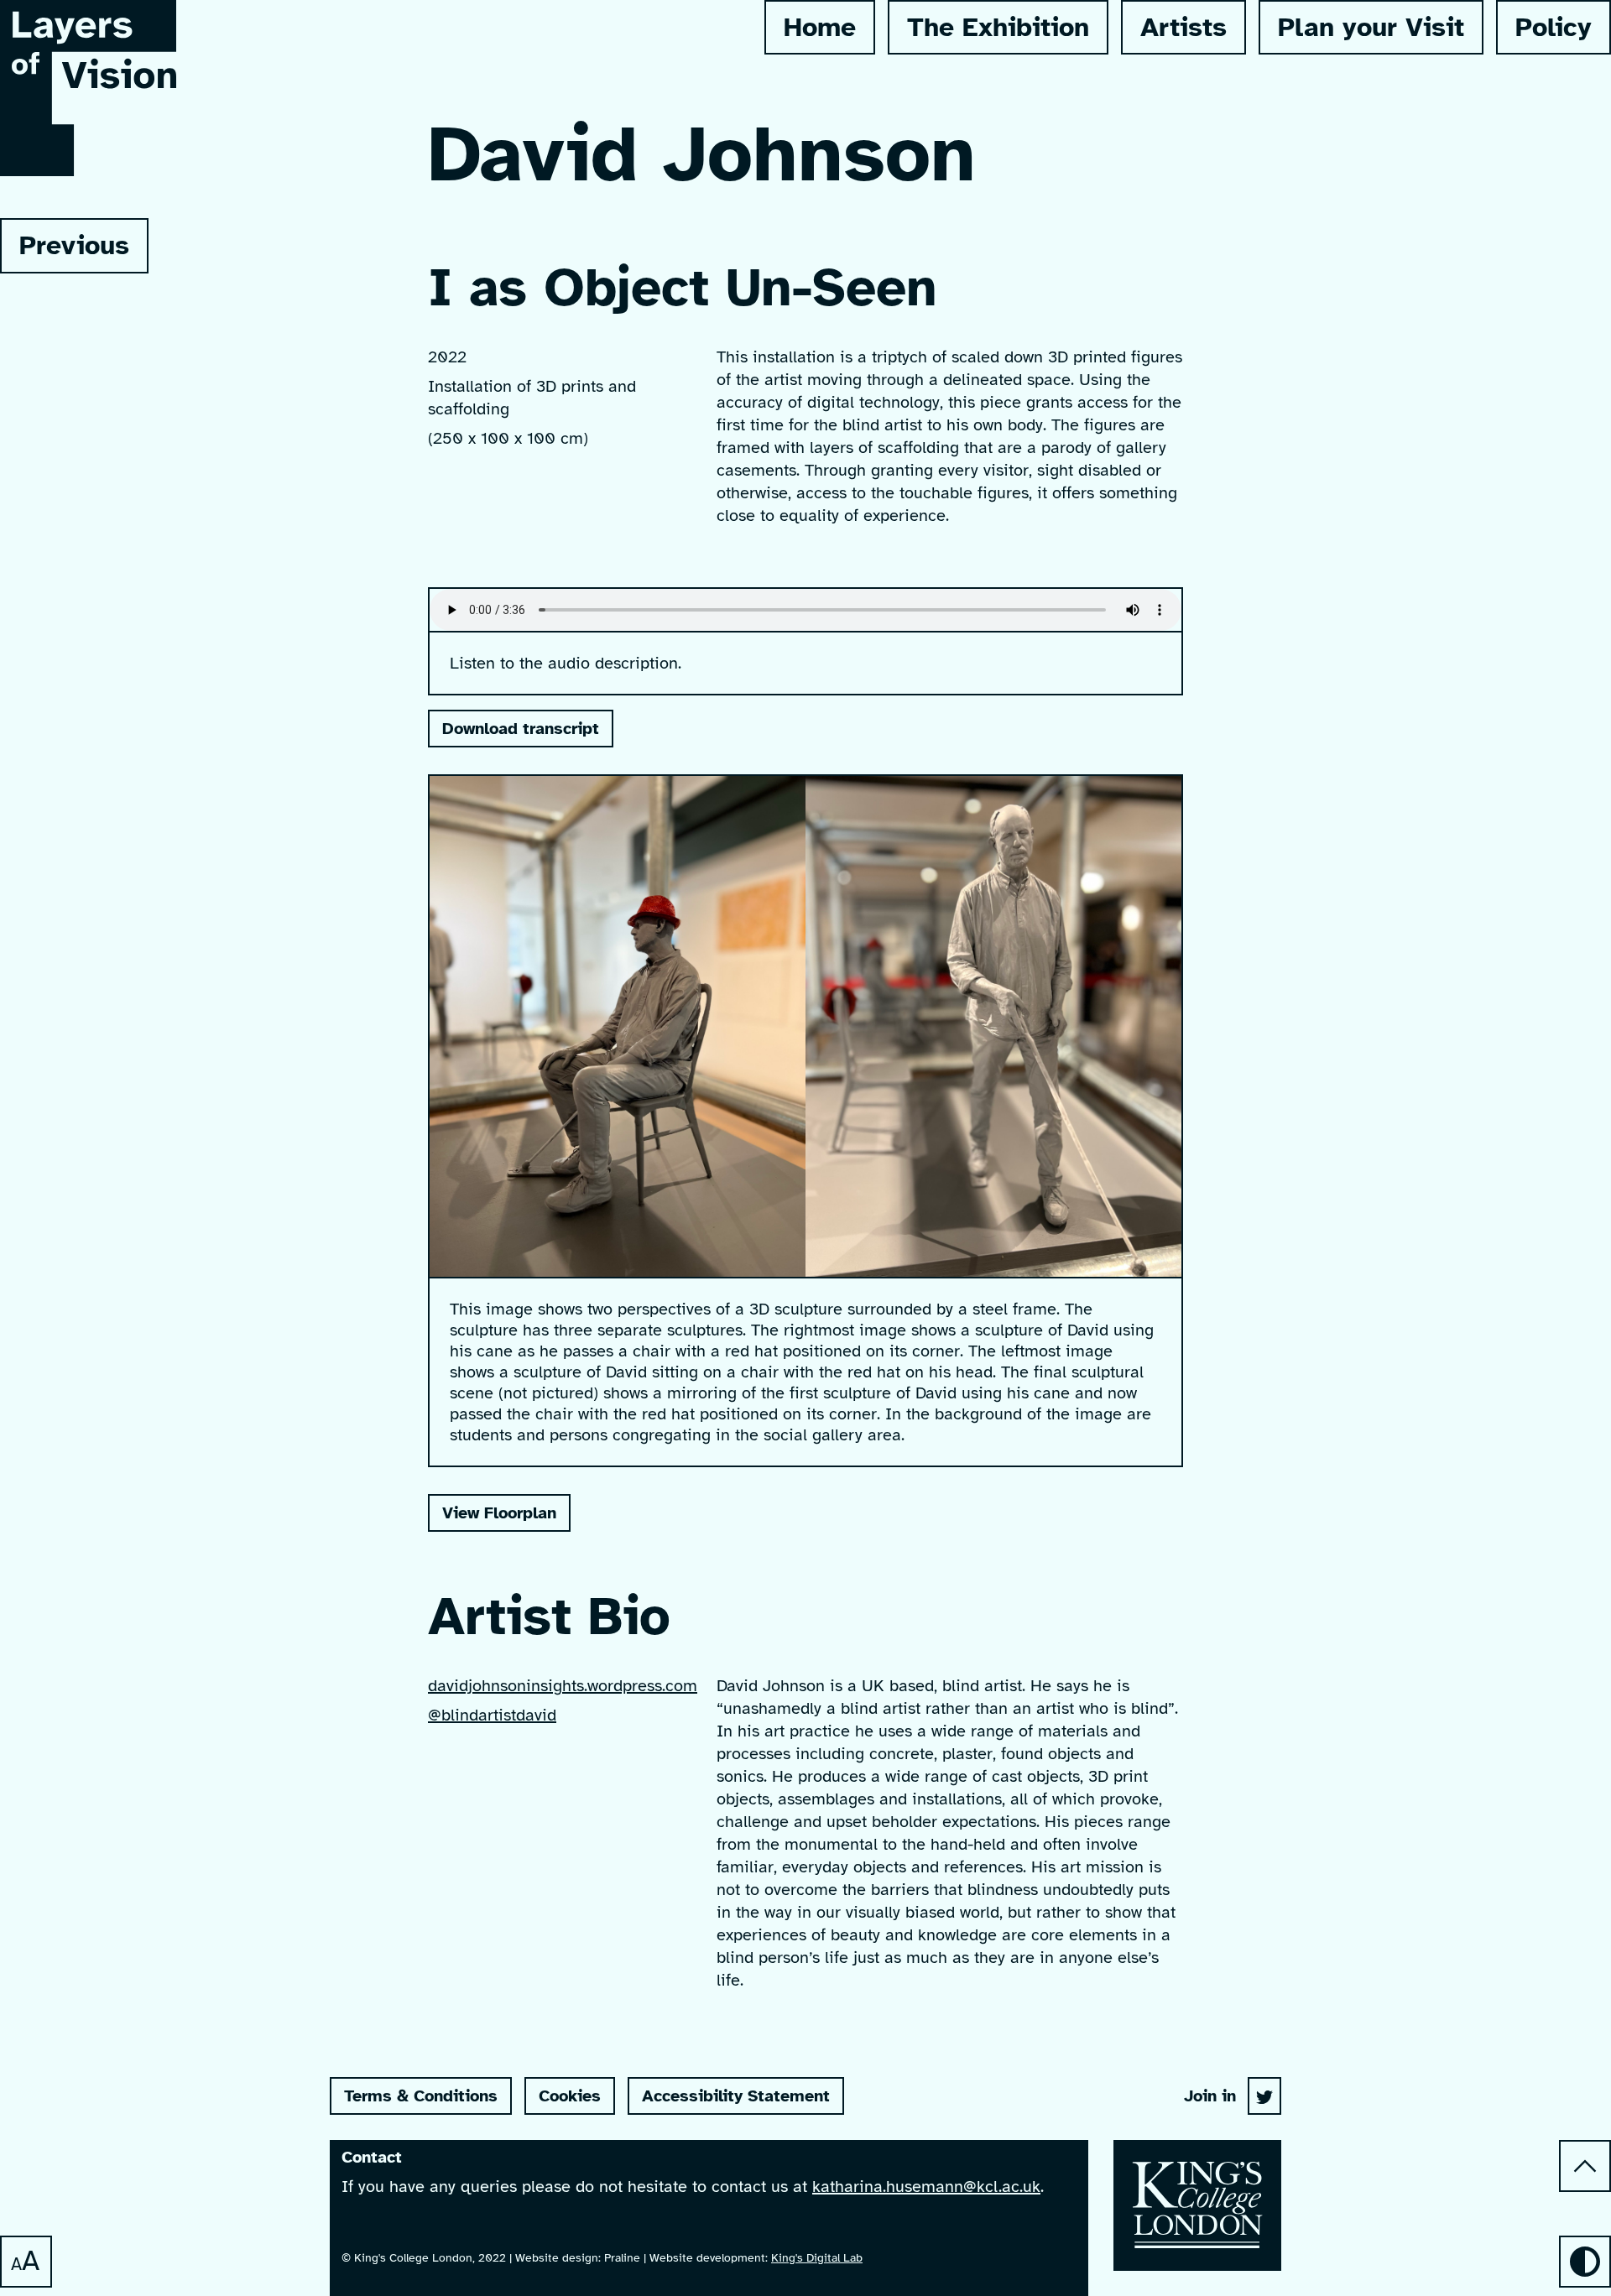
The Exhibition (998, 27)
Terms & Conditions (421, 2096)
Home (820, 27)
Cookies (570, 2096)
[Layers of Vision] (1264, 2096)
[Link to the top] (1585, 2166)
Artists (1183, 27)
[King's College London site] (1197, 2205)
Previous (65, 251)
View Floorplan (499, 1513)
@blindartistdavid (492, 1715)
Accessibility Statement (736, 2096)
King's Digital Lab (817, 2258)
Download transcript (521, 729)
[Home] (88, 159)
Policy (1554, 27)
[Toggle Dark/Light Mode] (1585, 2262)
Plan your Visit (1371, 27)
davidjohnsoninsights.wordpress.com (563, 1686)
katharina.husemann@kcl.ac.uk (926, 2187)
